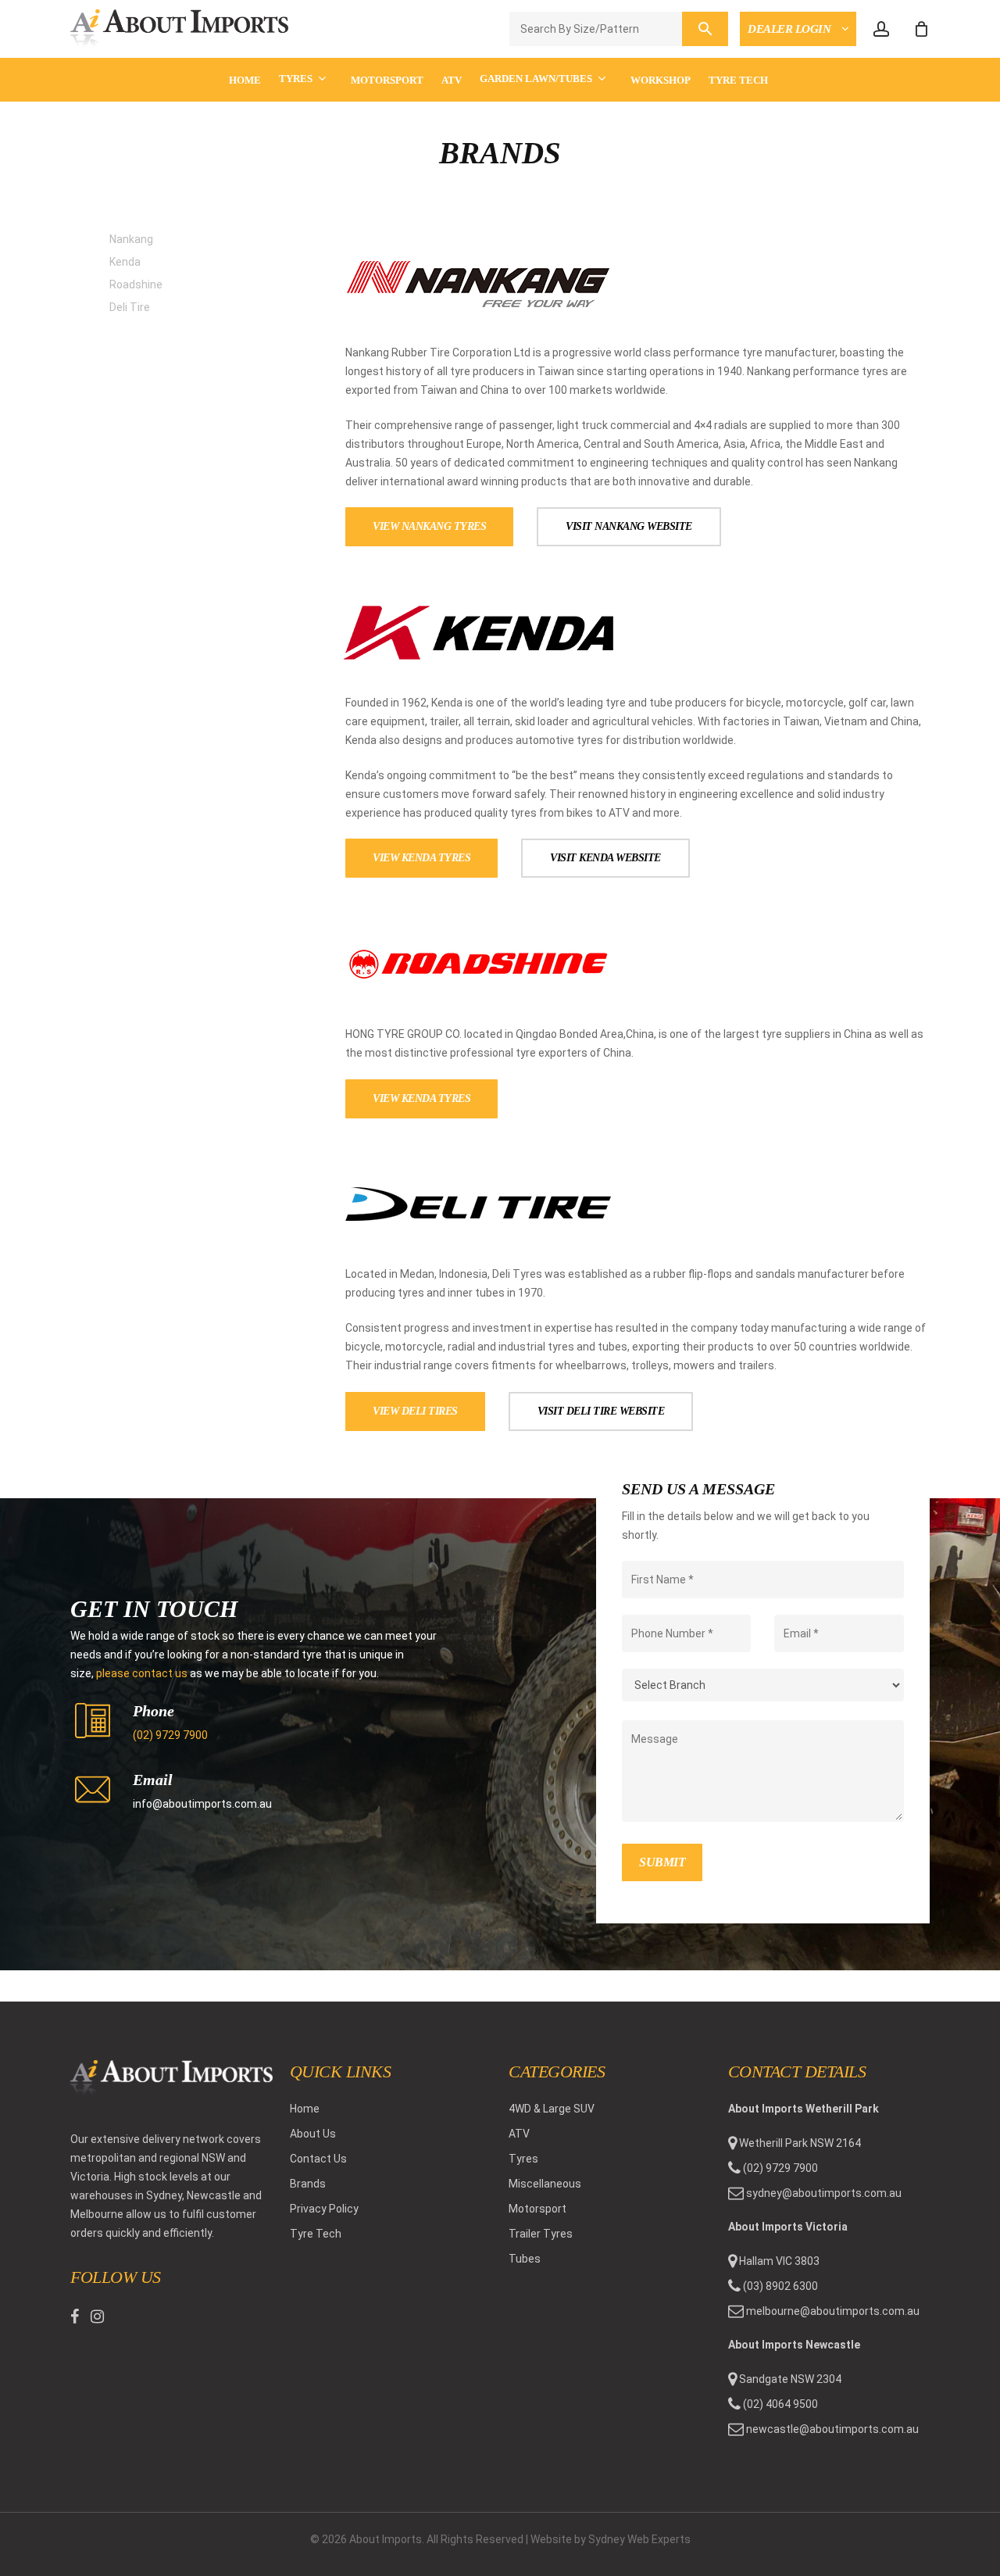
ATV (519, 2134)
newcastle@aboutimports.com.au (832, 2429)
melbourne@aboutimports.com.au (833, 2311)
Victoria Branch (804, 98)
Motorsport (537, 2209)
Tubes (525, 2259)
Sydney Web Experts (639, 2539)
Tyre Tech (316, 2234)
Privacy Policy (324, 2209)
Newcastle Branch (811, 129)
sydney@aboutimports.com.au (824, 2193)
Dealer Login (791, 29)
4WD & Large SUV (552, 2109)
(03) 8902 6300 (779, 2286)
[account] (881, 29)
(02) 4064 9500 (779, 2404)
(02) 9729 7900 (170, 1735)
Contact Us (318, 2159)
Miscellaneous (545, 2184)
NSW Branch (789, 68)
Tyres (523, 2159)
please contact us (142, 1673)
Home (305, 2109)
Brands (308, 2184)
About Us (313, 2134)
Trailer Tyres (541, 2234)
